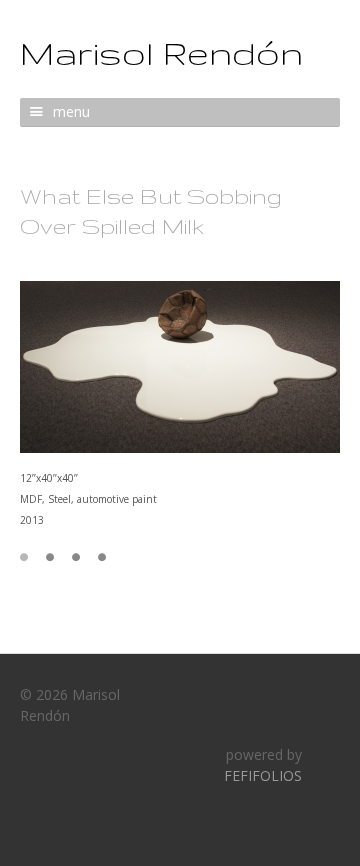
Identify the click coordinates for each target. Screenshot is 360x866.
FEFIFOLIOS (263, 775)
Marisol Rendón (161, 52)
